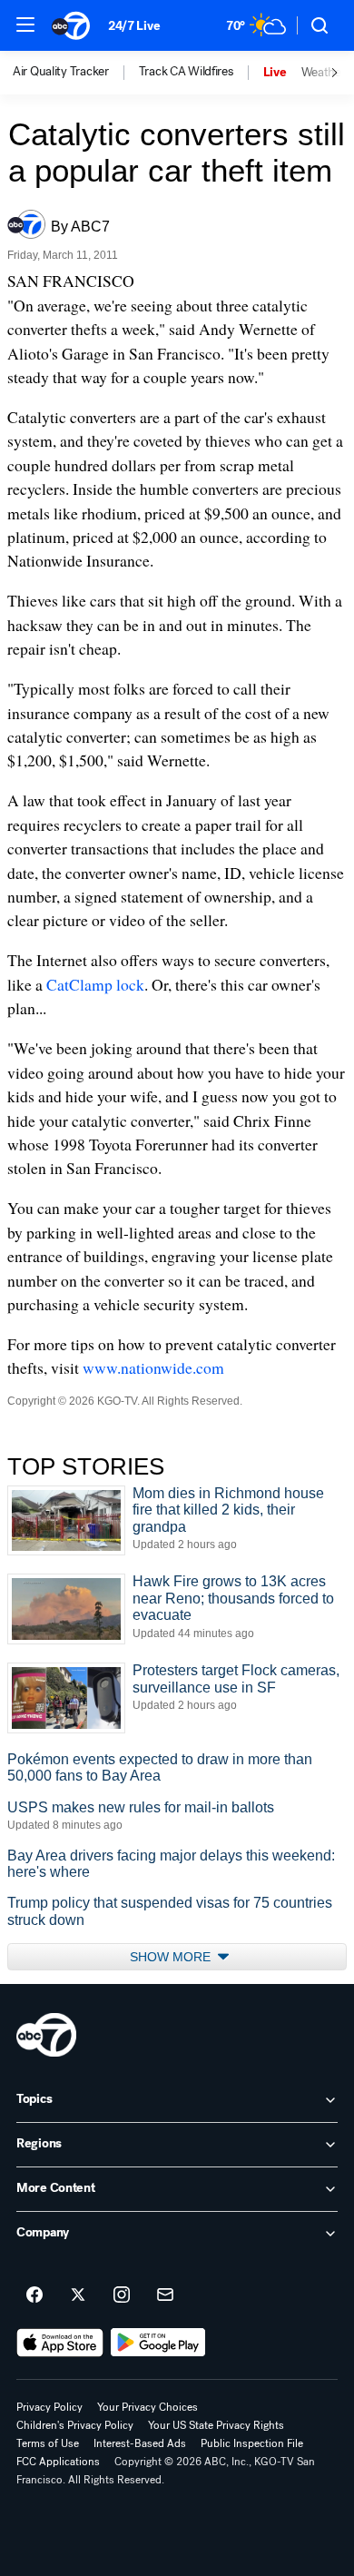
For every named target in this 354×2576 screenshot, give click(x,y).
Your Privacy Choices (147, 2407)
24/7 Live (134, 26)
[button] (25, 25)
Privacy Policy (49, 2407)
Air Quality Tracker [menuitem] (61, 72)
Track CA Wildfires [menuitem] (186, 72)
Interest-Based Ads (140, 2443)
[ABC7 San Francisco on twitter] (78, 2295)
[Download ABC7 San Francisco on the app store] (60, 2343)
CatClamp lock (95, 984)
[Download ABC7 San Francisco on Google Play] (158, 2343)
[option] (76, 73)
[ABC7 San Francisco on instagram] (122, 2295)
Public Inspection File (252, 2443)
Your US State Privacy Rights (216, 2425)
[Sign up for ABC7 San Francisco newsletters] (165, 2295)
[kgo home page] (46, 2035)
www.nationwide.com (153, 1367)
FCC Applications (58, 2462)
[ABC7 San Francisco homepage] (71, 25)
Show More (172, 1957)
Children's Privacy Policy (75, 2425)
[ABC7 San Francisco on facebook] (34, 2295)
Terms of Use (48, 2443)
